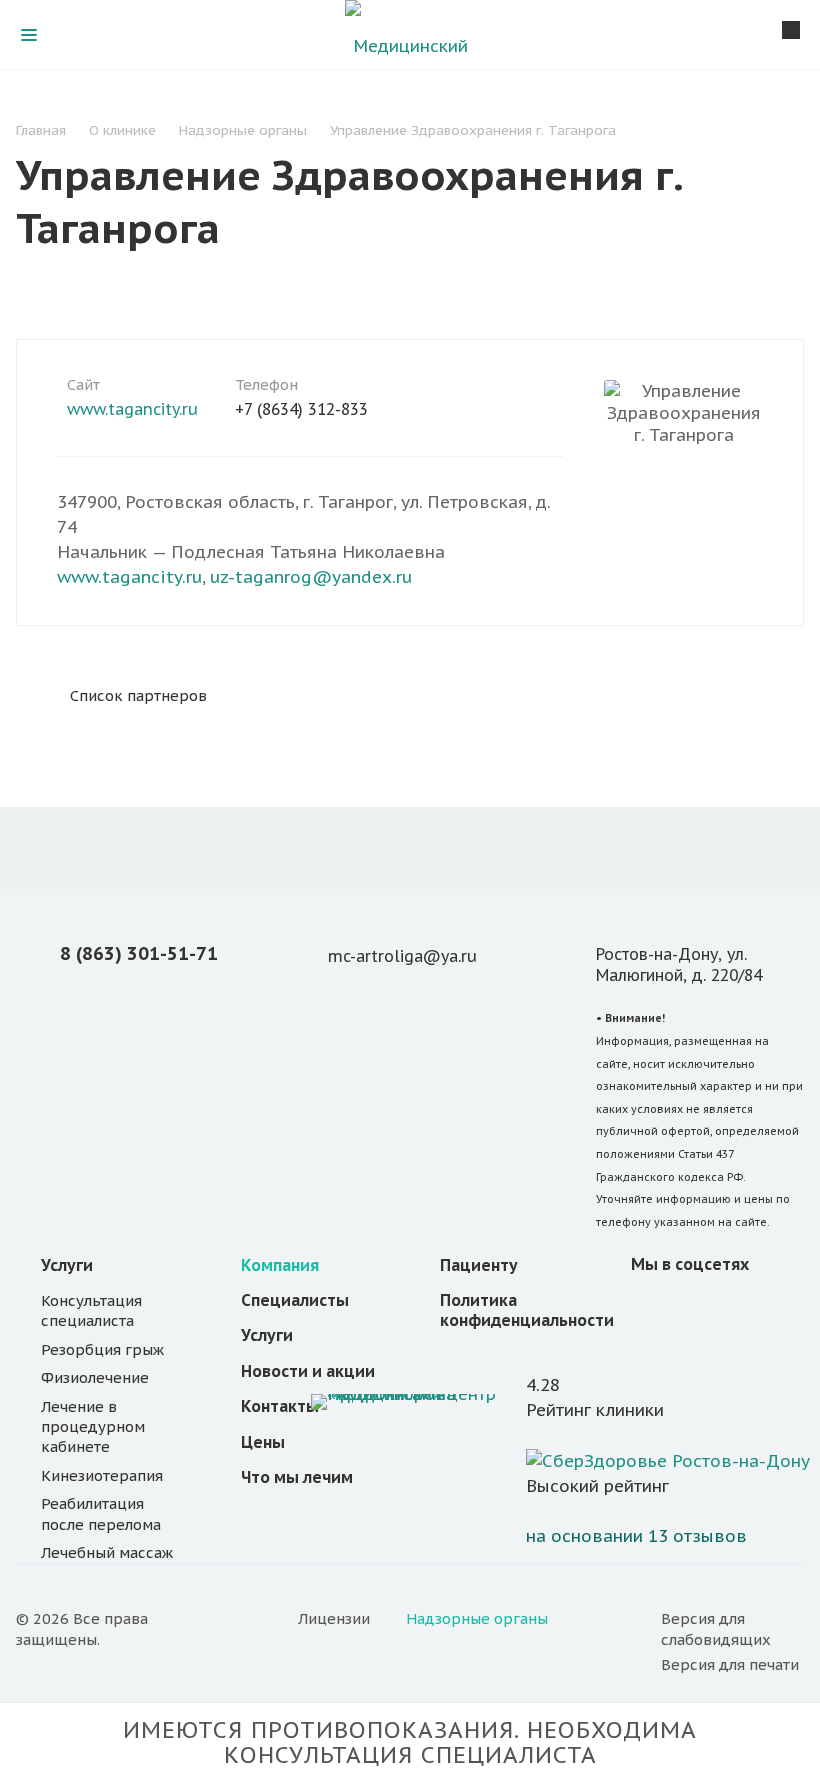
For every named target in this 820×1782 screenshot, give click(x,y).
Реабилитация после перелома (101, 1513)
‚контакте (651, 1309)
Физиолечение (95, 1377)
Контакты (280, 1406)
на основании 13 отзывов (636, 1536)
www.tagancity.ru (132, 409)
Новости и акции (308, 1371)
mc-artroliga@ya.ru (402, 956)
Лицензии (334, 1618)
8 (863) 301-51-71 (139, 953)
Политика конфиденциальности (527, 1310)
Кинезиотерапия (102, 1475)
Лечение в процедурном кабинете (93, 1427)
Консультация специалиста (91, 1310)
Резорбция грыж (102, 1349)
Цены (263, 1442)
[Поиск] (791, 32)
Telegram (747, 1309)
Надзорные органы (477, 1618)
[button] (732, 1629)
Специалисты (295, 1300)
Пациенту (479, 1265)
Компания (280, 1265)
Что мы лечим (297, 1477)
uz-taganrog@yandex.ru (311, 577)
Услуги (67, 1265)
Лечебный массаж (107, 1552)
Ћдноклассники (699, 1309)
